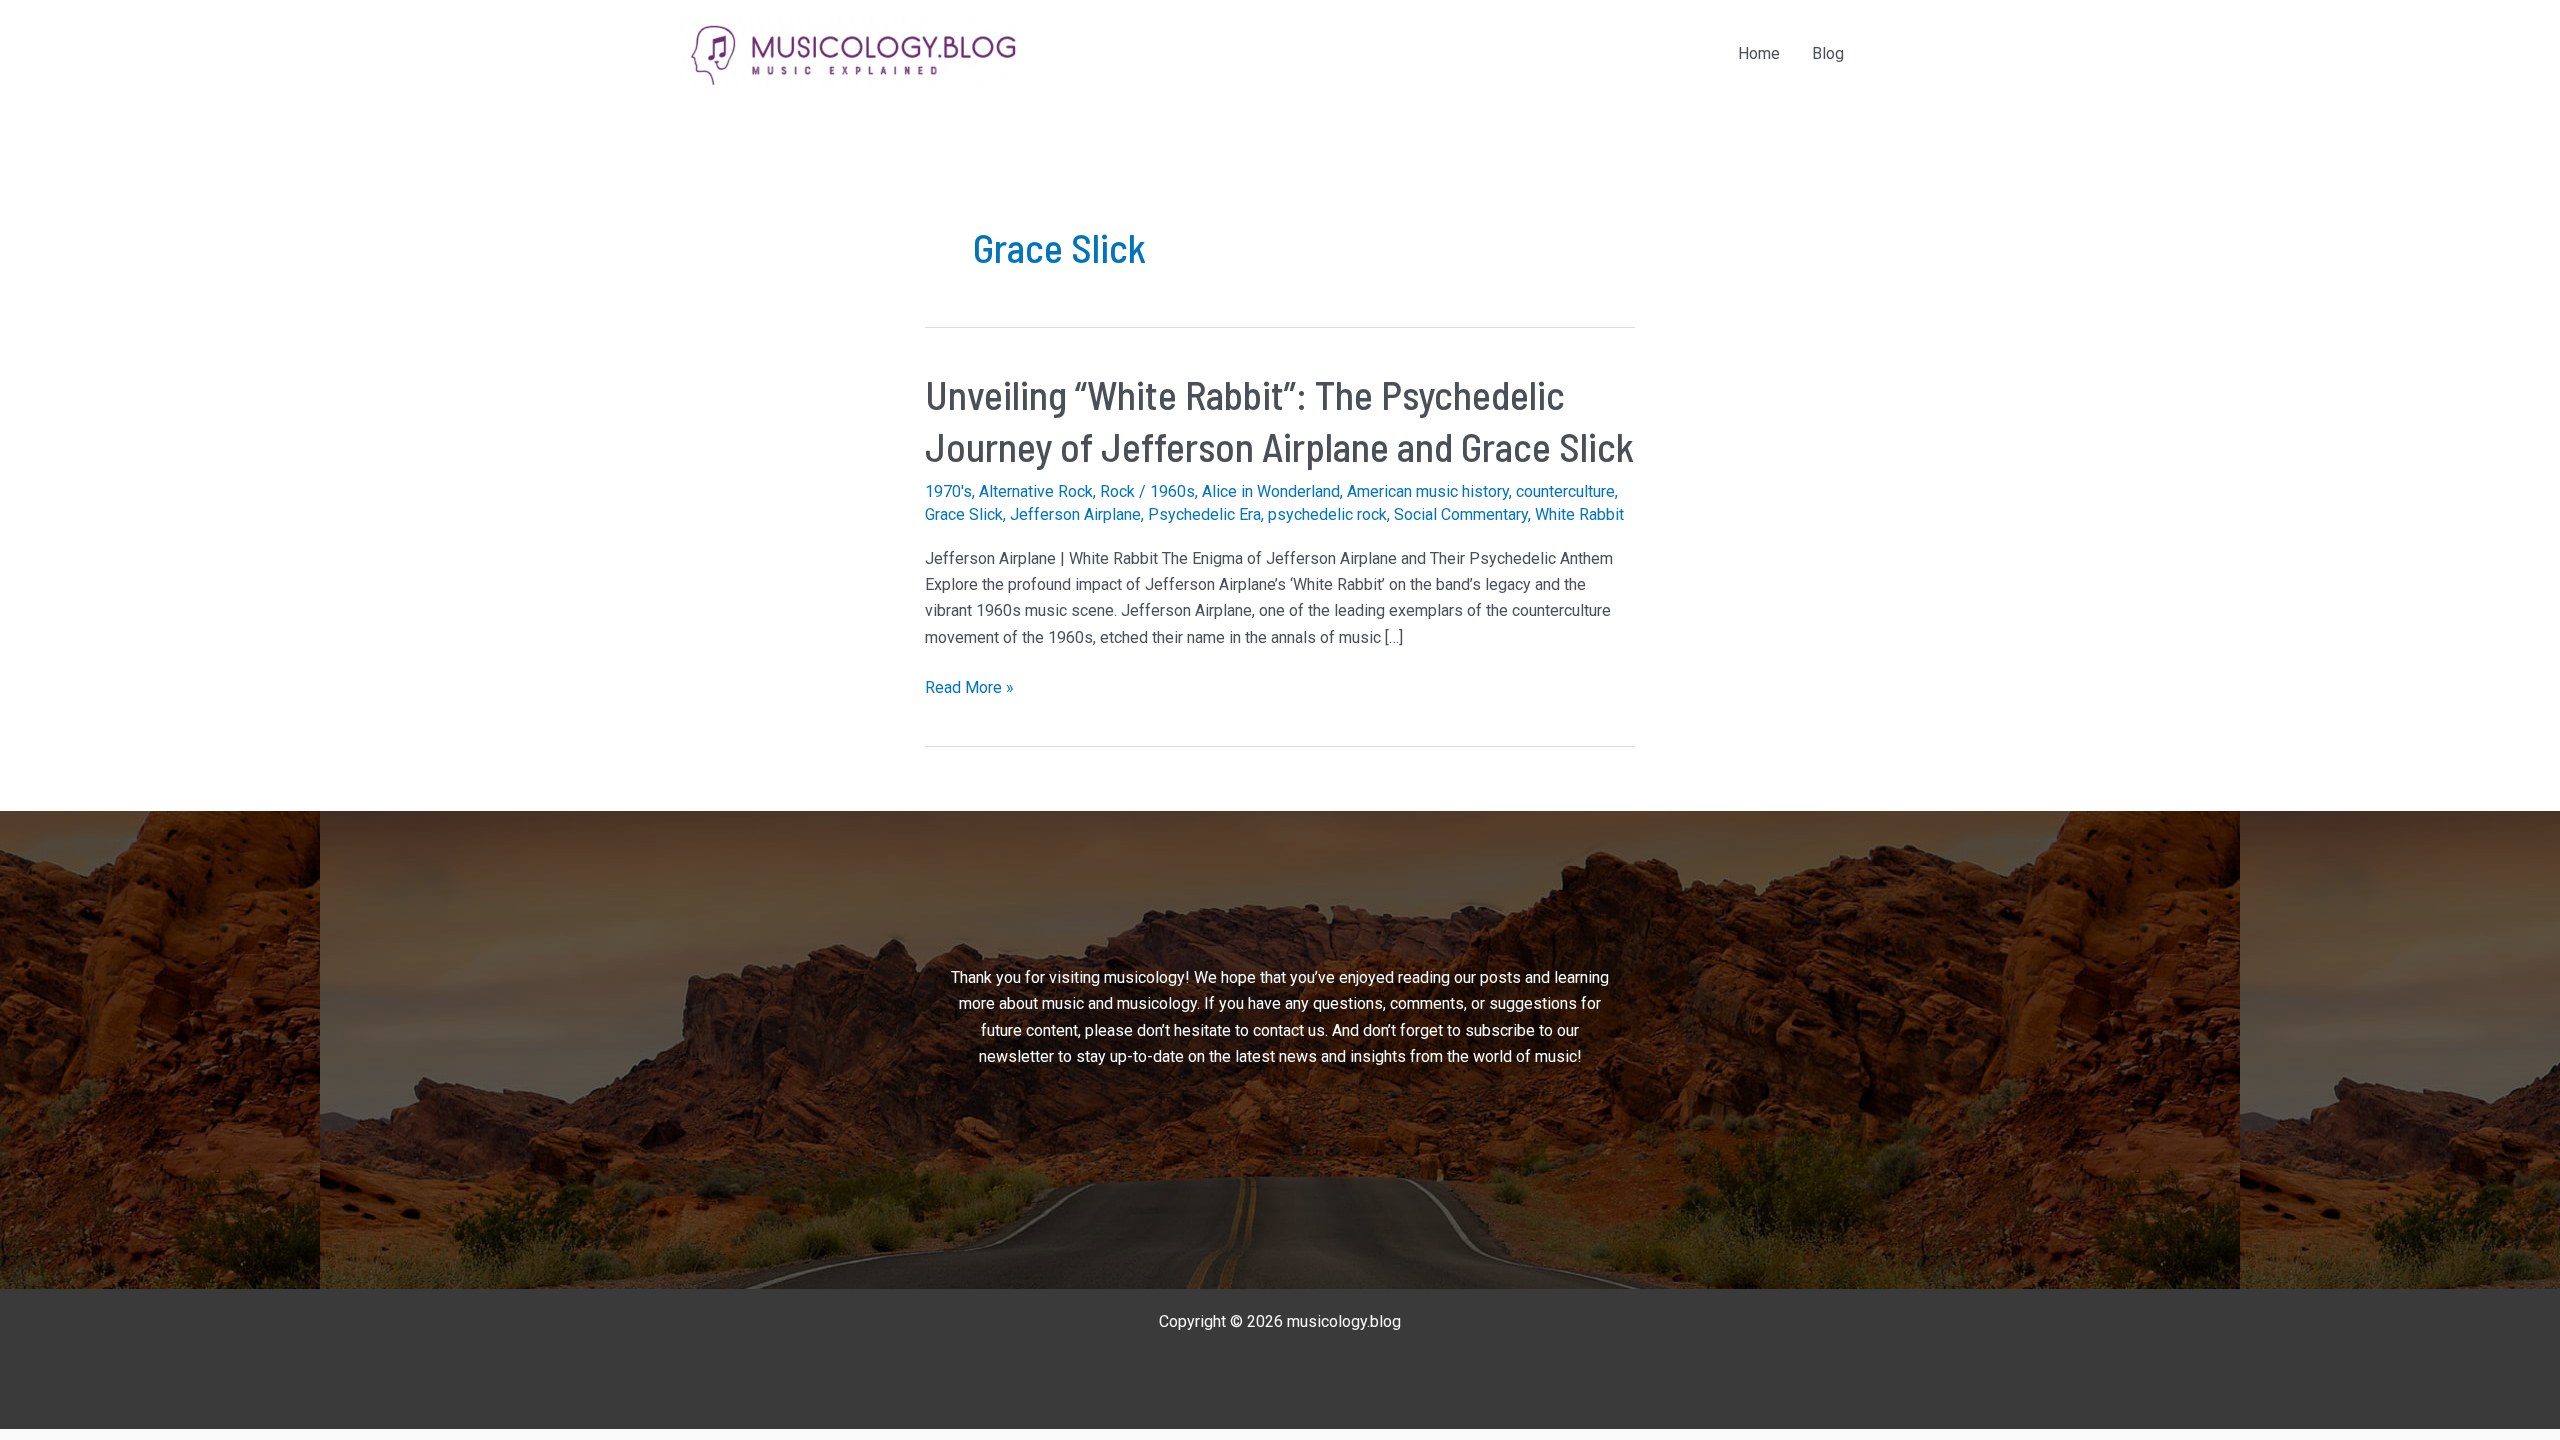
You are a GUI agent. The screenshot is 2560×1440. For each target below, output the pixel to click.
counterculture (1565, 491)
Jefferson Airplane (1075, 514)
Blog (1828, 53)
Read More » (969, 689)
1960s (1172, 491)
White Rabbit (1579, 514)
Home (1759, 53)
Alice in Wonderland (1271, 491)
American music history (1428, 491)
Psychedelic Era (1204, 514)
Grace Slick (964, 514)
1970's (948, 491)
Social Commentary (1461, 514)
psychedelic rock (1327, 514)
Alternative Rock (1036, 491)
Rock (1117, 491)
